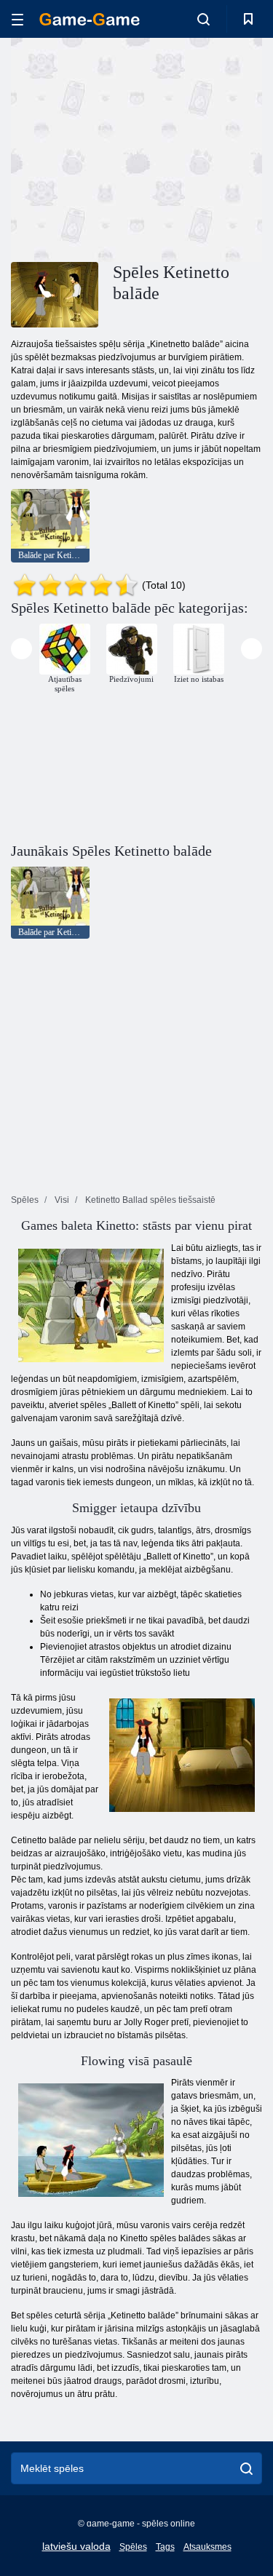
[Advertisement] (134, 148)
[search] (246, 2468)
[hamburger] (17, 19)
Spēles (133, 2547)
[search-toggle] (203, 19)
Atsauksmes (207, 2547)
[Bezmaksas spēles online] (90, 19)
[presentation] (21, 649)
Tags (165, 2547)
